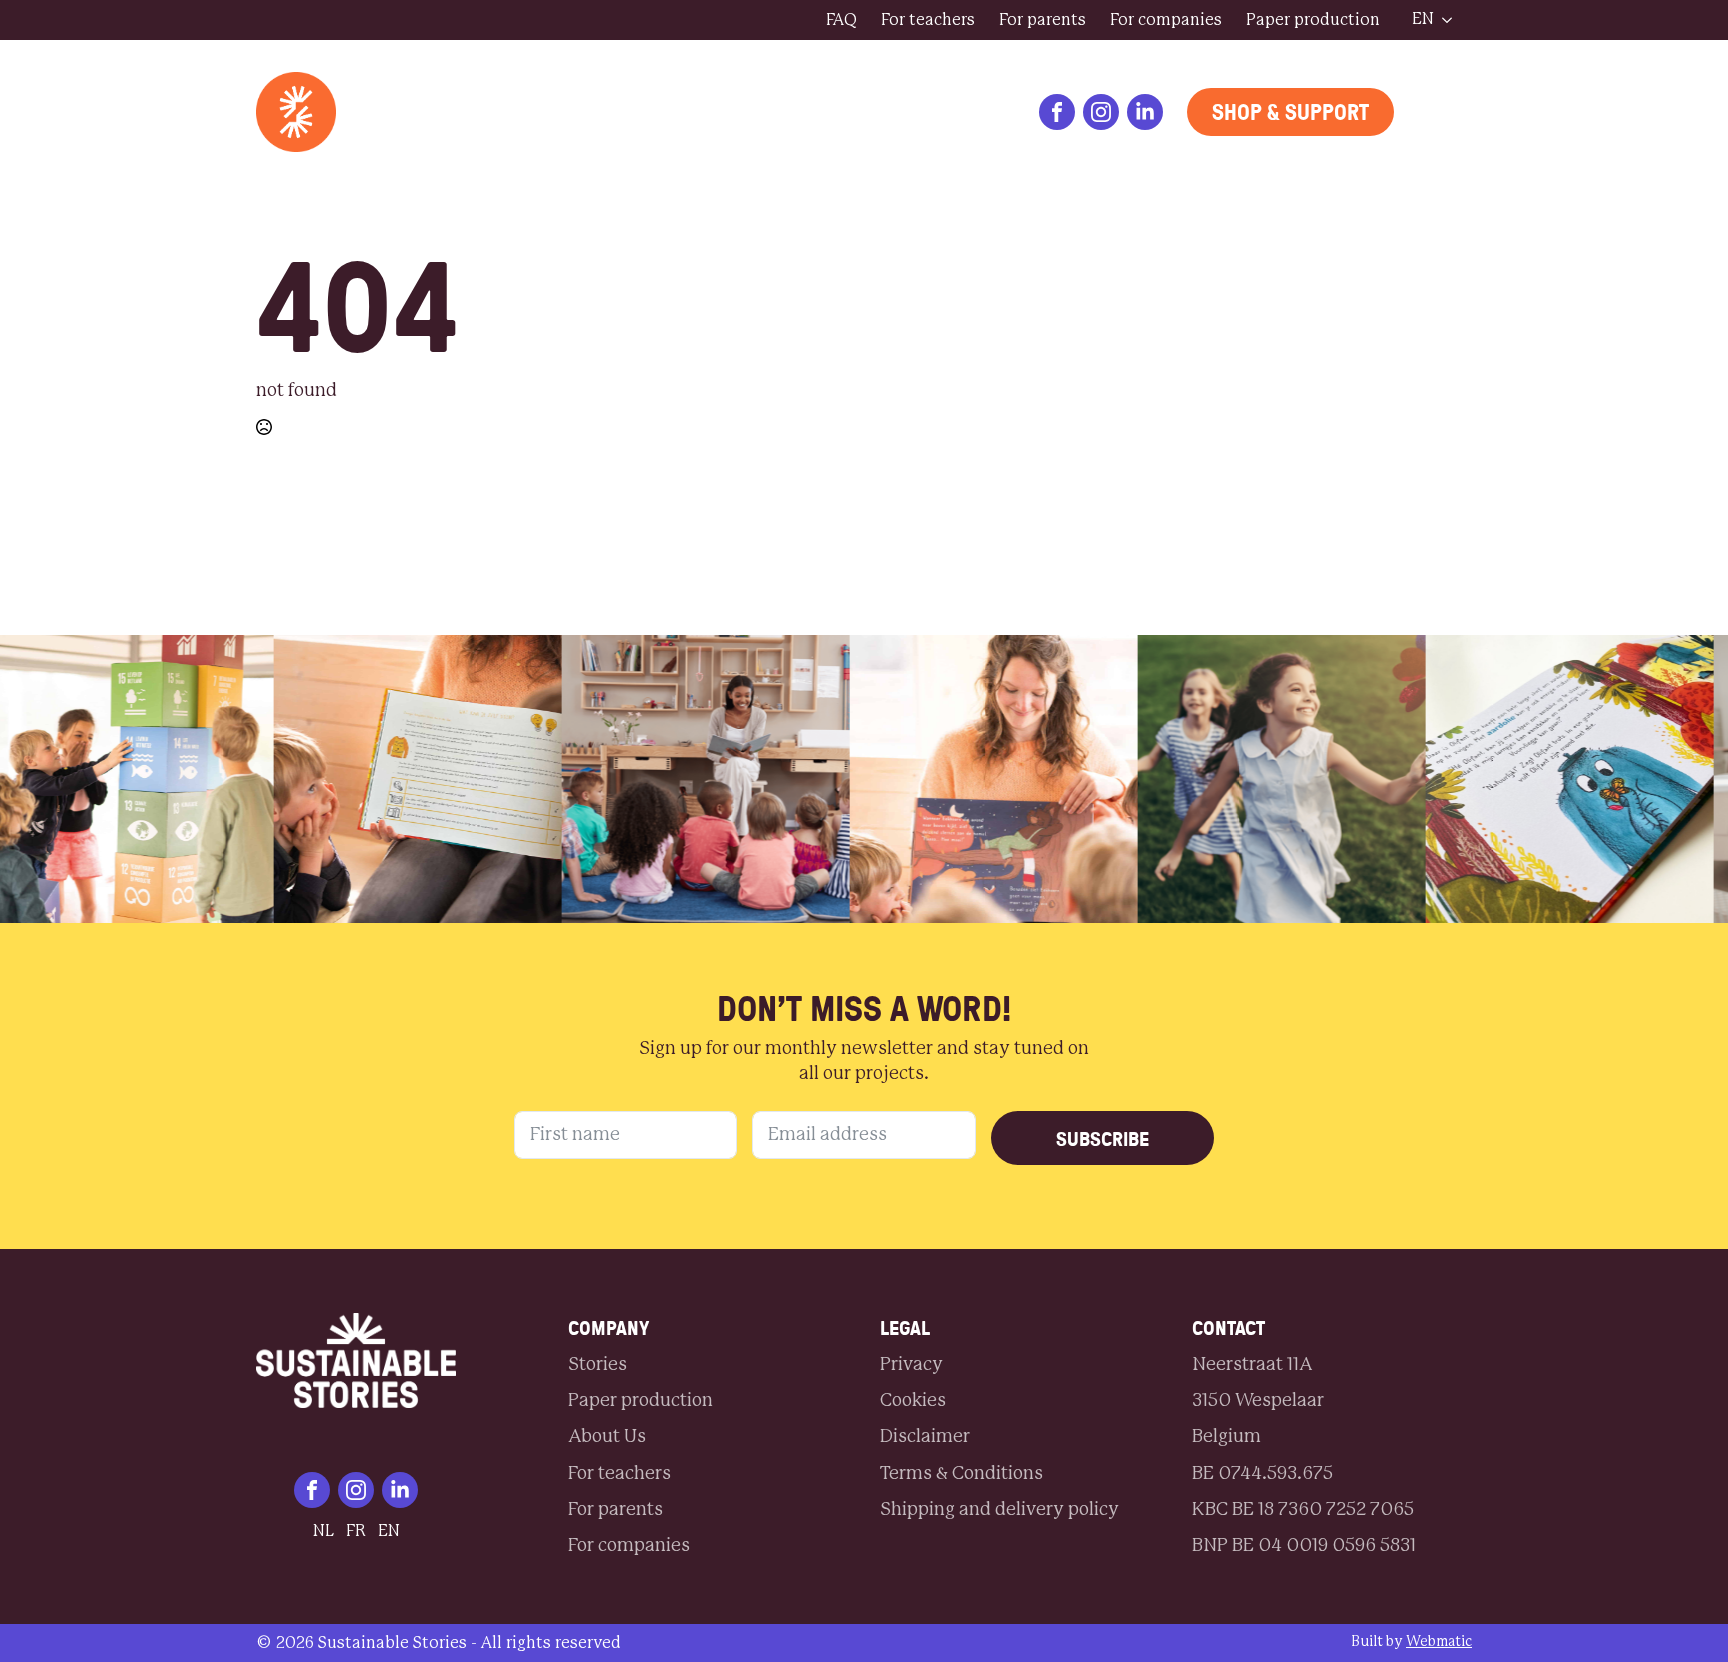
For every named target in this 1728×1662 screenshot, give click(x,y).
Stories (413, 112)
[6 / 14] (929, 779)
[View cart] (1445, 112)
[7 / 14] (1217, 779)
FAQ (841, 20)
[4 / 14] (353, 779)
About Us (645, 112)
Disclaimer (925, 1437)
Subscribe (1102, 1138)
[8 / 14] (1505, 779)
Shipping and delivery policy (999, 1510)
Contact (523, 112)
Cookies (913, 1401)
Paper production (1313, 20)
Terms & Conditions (961, 1474)
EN (1423, 19)
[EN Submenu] (1453, 20)
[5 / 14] (641, 779)
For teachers (928, 20)
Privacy (911, 1365)
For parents (1042, 20)
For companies (1166, 20)
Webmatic (1439, 1642)
